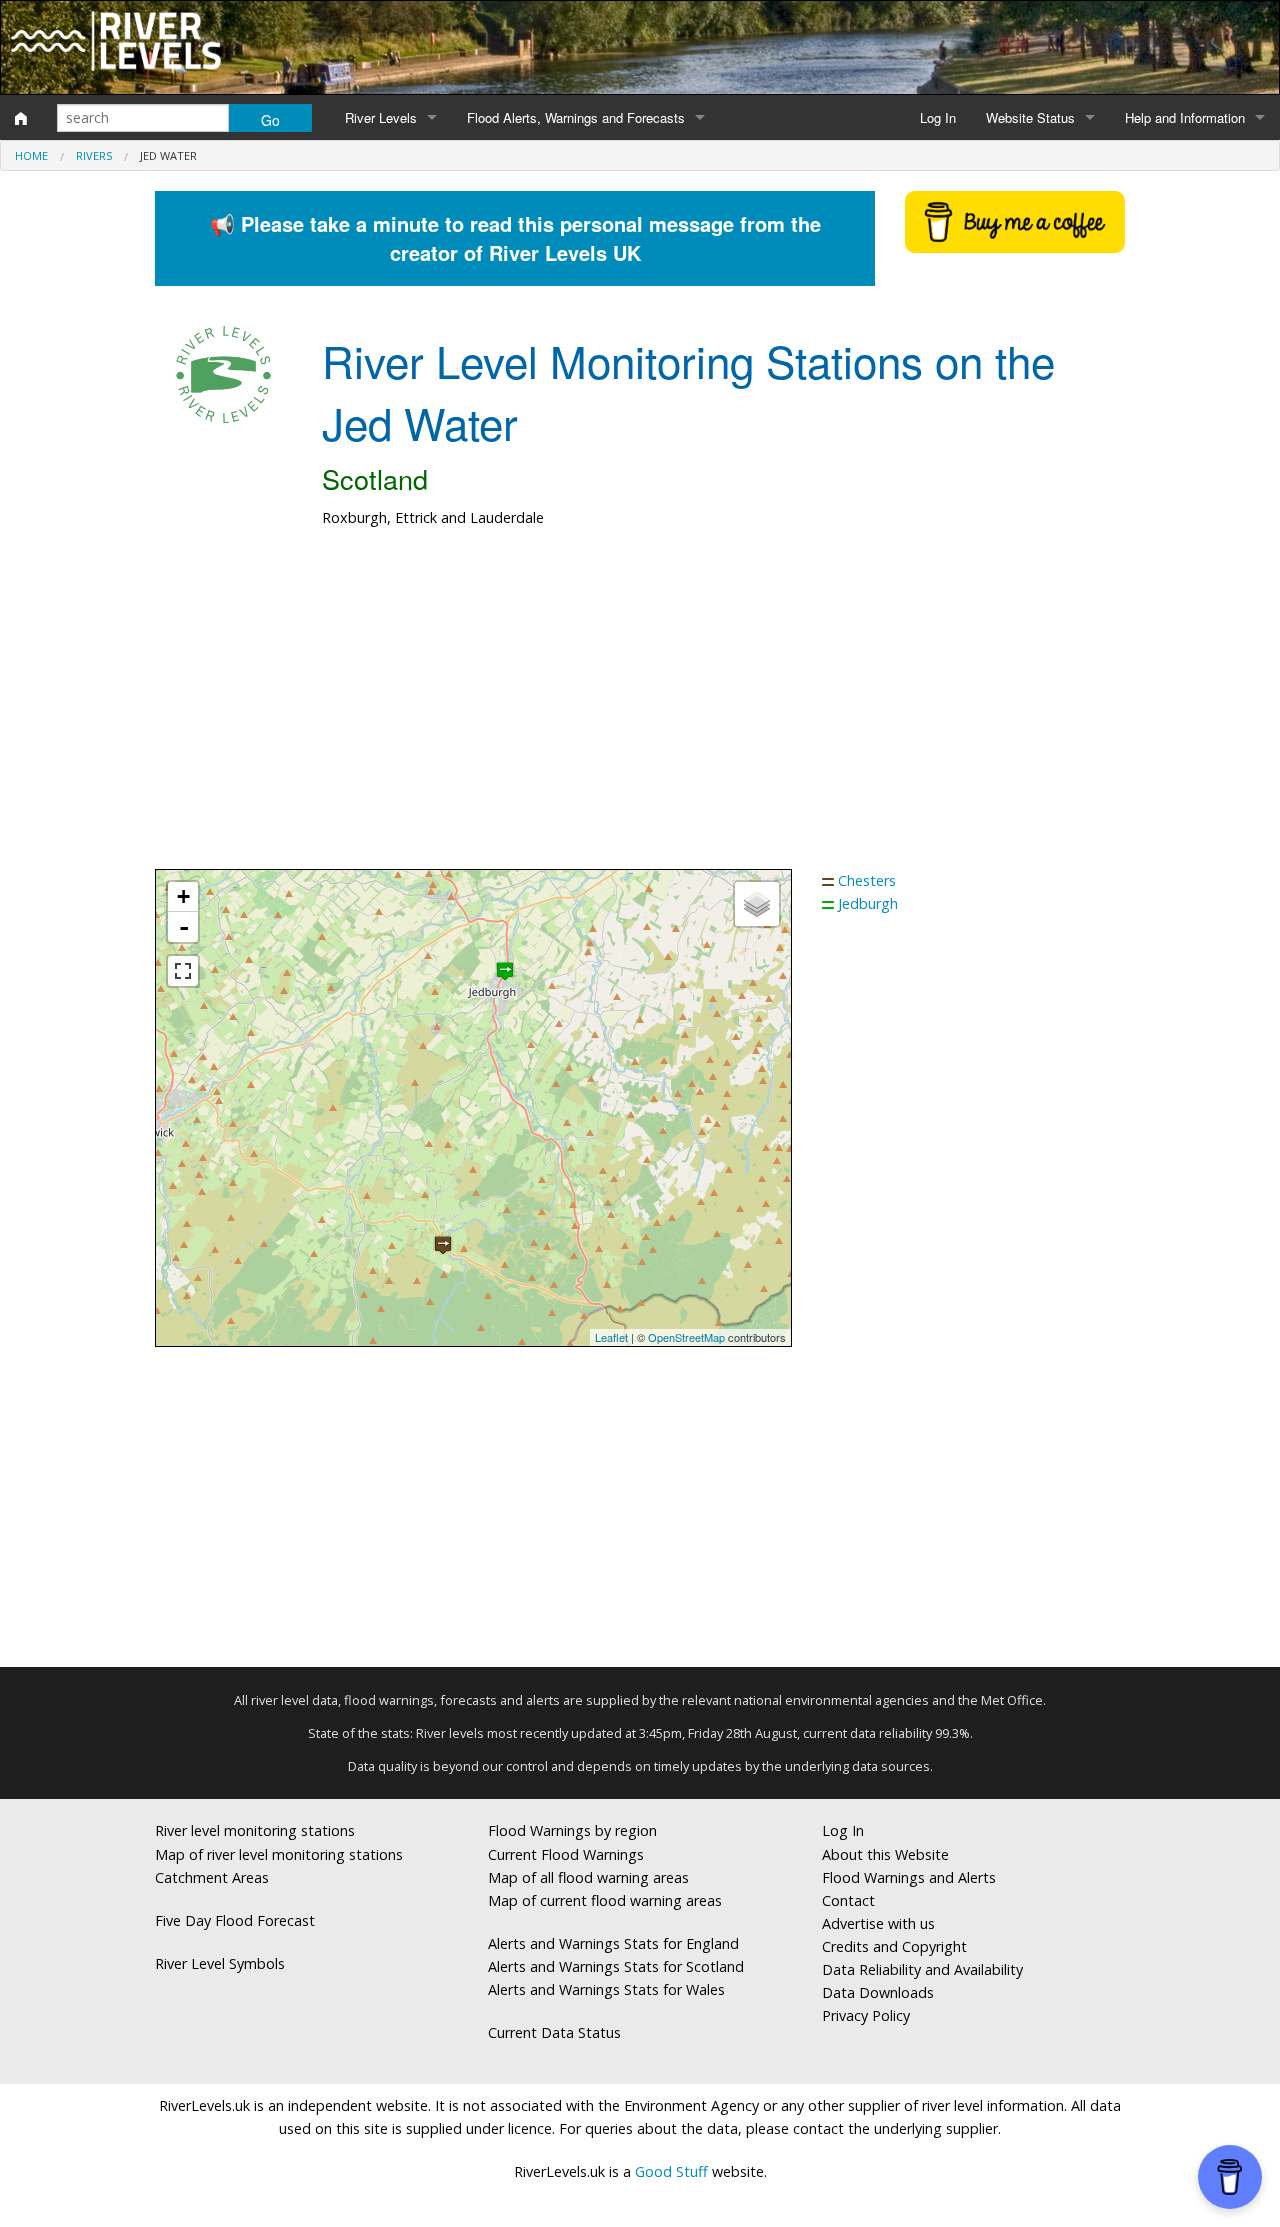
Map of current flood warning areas (605, 1900)
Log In (938, 117)
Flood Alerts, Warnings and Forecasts (576, 117)
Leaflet (611, 1337)
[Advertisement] (640, 709)
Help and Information (1185, 117)
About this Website (885, 1854)
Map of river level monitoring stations (279, 1854)
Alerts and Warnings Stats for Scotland (616, 1966)
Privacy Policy (866, 2015)
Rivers (94, 155)
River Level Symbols (220, 1963)
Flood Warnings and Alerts (909, 1877)
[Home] (21, 118)
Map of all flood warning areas (588, 1877)
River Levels (381, 117)
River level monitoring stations (255, 1830)
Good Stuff (671, 2171)
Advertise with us (878, 1923)
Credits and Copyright (894, 1946)
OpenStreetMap (686, 1337)
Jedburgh (868, 903)
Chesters (867, 880)
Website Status (1030, 117)
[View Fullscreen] (183, 971)
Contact (848, 1900)
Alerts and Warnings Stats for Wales (606, 1989)
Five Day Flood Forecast (235, 1920)
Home (31, 155)
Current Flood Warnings (566, 1854)
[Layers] (757, 904)
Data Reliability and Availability (922, 1969)
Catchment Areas (212, 1877)
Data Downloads (878, 1992)
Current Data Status (554, 2032)
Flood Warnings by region (572, 1830)
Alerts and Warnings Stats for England (613, 1943)
